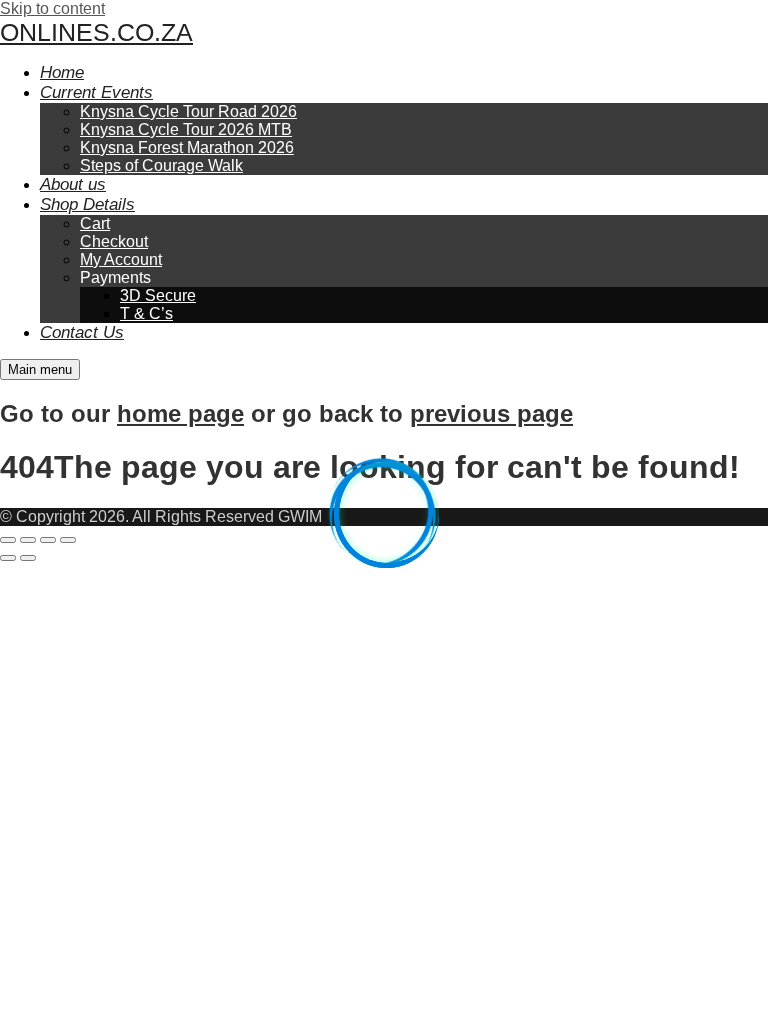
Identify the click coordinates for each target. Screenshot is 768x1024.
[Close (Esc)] (68, 540)
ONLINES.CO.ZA (96, 32)
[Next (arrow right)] (28, 558)
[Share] (48, 540)
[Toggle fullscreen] (28, 540)
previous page (491, 413)
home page (180, 413)
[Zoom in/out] (8, 540)
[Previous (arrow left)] (8, 558)
